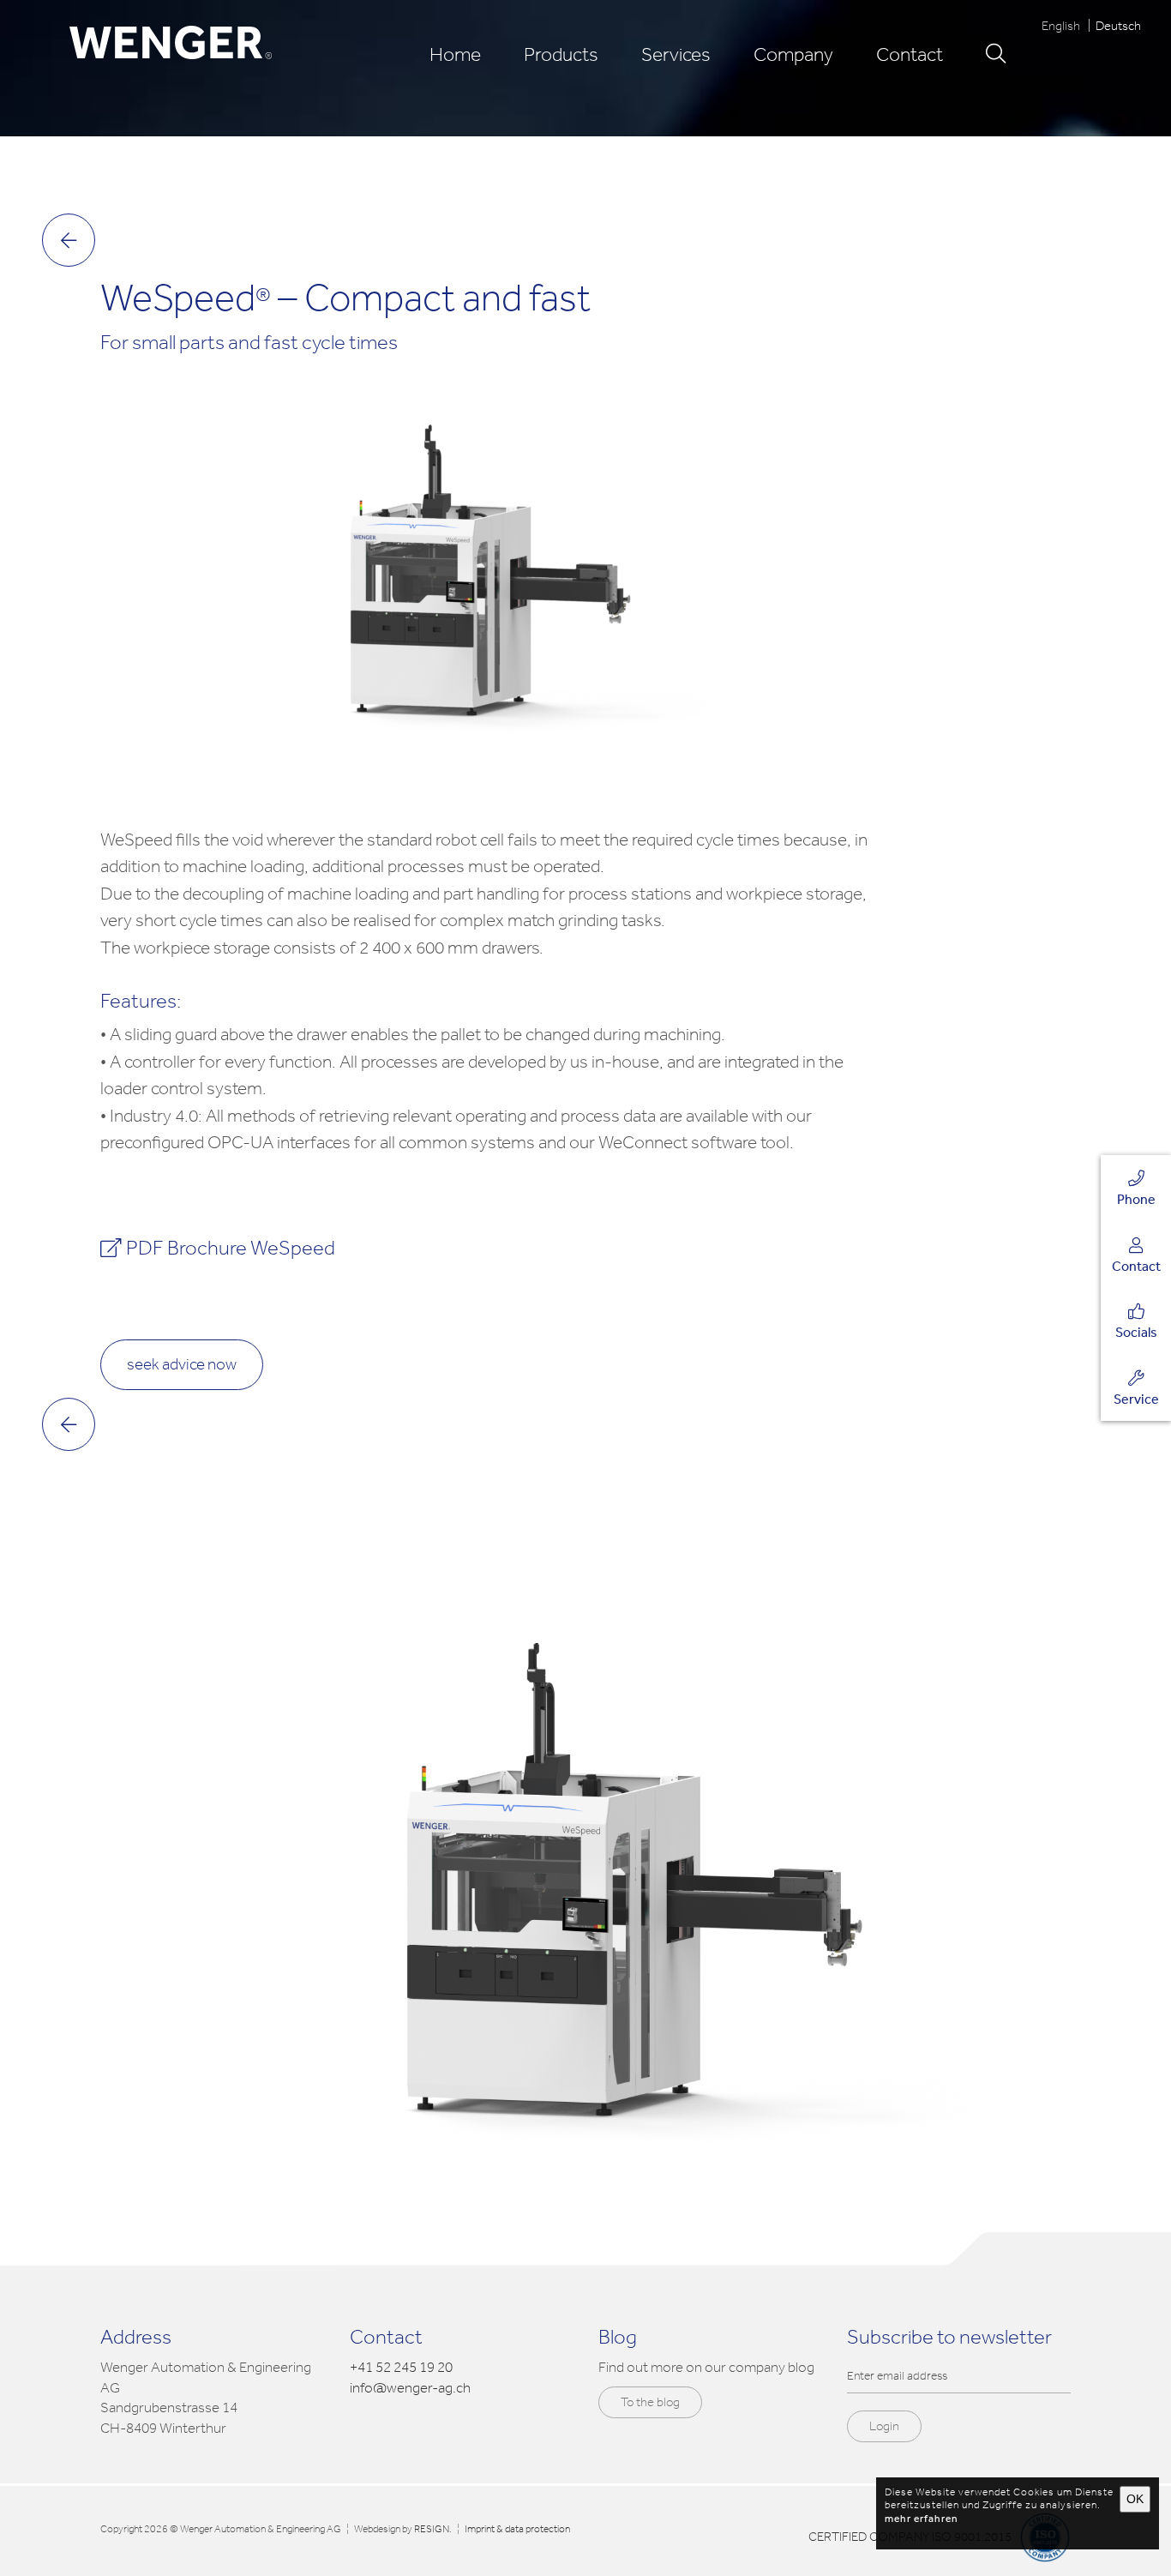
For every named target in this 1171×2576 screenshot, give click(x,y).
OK (1135, 2499)
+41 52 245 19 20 (401, 2367)
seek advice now (182, 1364)
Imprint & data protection (517, 2529)
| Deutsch (1112, 26)
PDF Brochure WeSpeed (231, 1248)
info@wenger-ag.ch (410, 2388)
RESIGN (432, 2529)
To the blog (650, 2402)
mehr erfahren (922, 2519)
